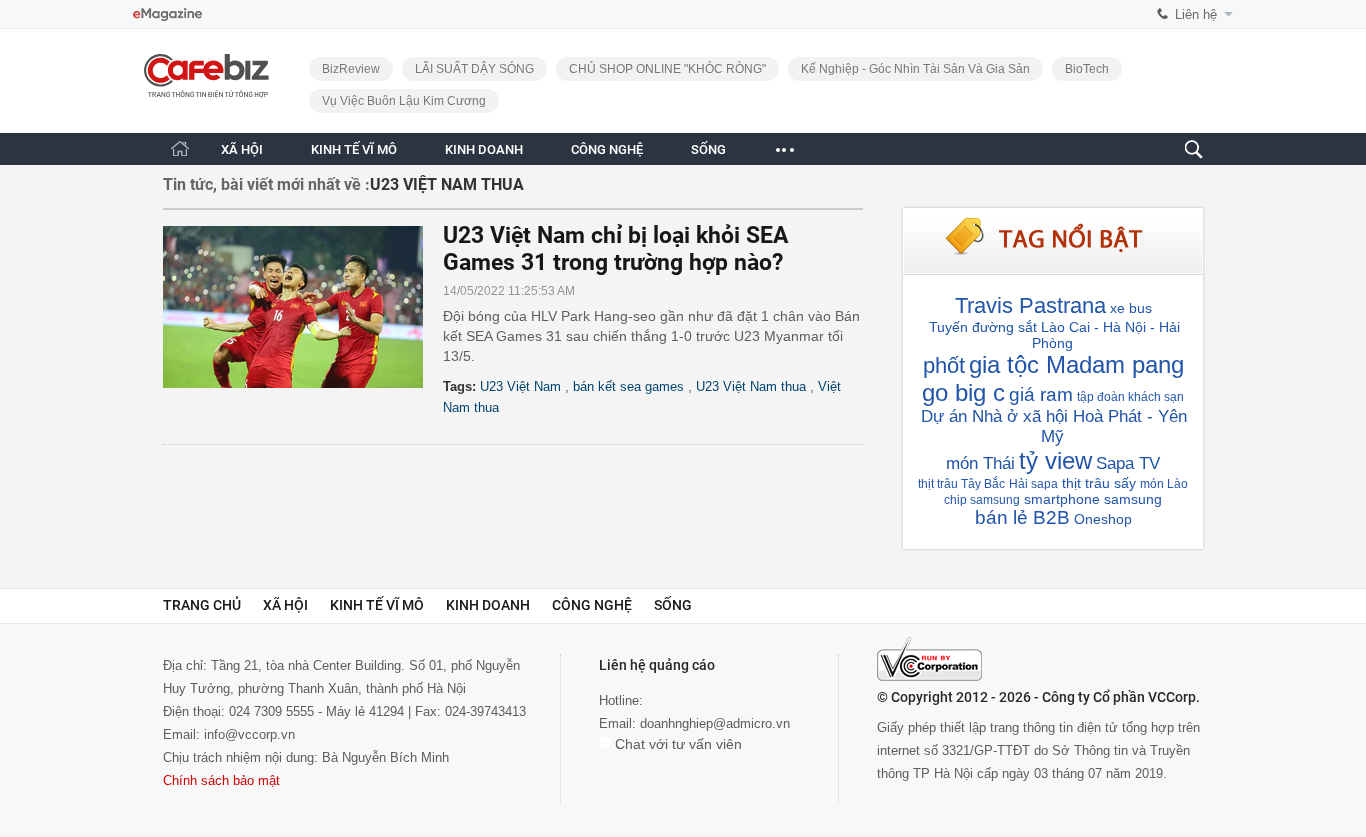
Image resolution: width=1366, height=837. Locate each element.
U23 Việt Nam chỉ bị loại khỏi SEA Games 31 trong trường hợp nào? (615, 249)
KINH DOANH (484, 149)
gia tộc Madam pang (1076, 364)
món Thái (980, 463)
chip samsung (982, 500)
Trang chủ (202, 605)
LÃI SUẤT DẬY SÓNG (474, 69)
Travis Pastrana (1030, 305)
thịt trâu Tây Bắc (961, 484)
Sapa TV (1128, 463)
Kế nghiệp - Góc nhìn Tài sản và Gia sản (915, 69)
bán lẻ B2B (1022, 517)
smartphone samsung (1093, 499)
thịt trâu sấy (1099, 483)
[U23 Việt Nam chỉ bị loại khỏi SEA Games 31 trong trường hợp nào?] (303, 307)
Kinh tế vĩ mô (377, 605)
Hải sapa (1033, 484)
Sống (673, 605)
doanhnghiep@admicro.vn (715, 723)
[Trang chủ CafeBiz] (180, 148)
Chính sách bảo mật (221, 780)
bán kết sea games (628, 386)
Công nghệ (592, 605)
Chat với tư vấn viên (676, 744)
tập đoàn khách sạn (1130, 397)
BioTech (1087, 69)
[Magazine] (167, 14)
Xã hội (285, 605)
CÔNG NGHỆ (607, 149)
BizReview (351, 69)
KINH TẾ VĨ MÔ (354, 149)
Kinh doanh (488, 605)
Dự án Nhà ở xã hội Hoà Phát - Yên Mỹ (1054, 426)
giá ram (1041, 394)
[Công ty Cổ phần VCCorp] (929, 659)
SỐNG (708, 149)
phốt (944, 365)
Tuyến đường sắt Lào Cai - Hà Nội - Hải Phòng (1054, 335)
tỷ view (1055, 460)
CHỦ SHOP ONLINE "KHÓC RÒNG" (667, 69)
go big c (963, 392)
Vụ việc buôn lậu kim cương (404, 101)
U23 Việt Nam (520, 386)
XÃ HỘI (242, 149)
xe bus (1131, 308)
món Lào (1164, 484)
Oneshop (1103, 519)
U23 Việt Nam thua (751, 386)
